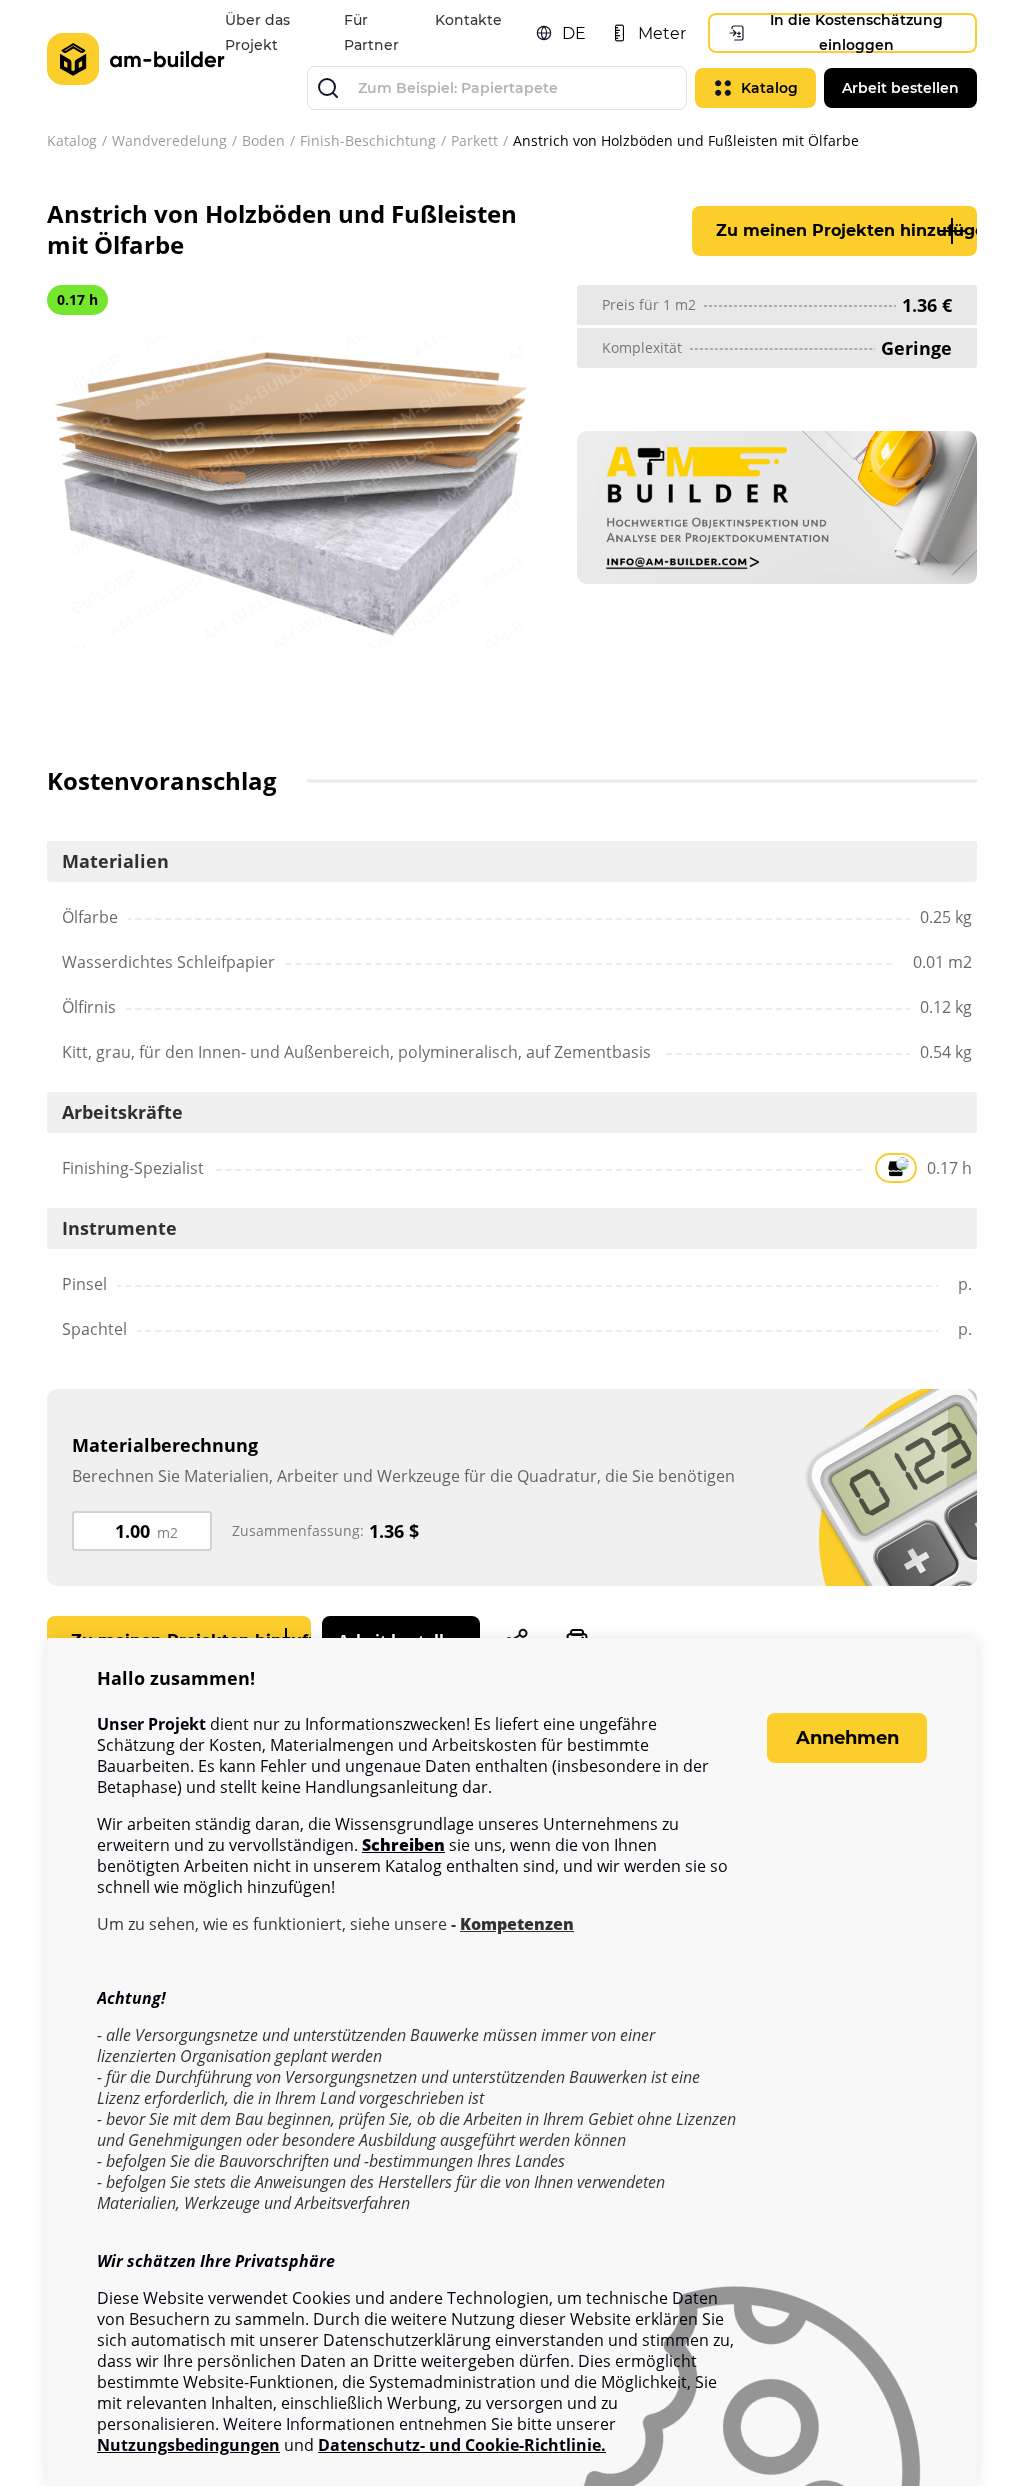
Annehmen (847, 1738)
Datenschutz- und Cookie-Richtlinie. (462, 2445)
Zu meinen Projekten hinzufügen (846, 230)
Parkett (474, 140)
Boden (263, 140)
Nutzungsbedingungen (188, 2445)
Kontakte (468, 20)
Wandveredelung (169, 140)
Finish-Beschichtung (368, 140)
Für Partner (371, 32)
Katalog (72, 140)
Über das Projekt (257, 32)
